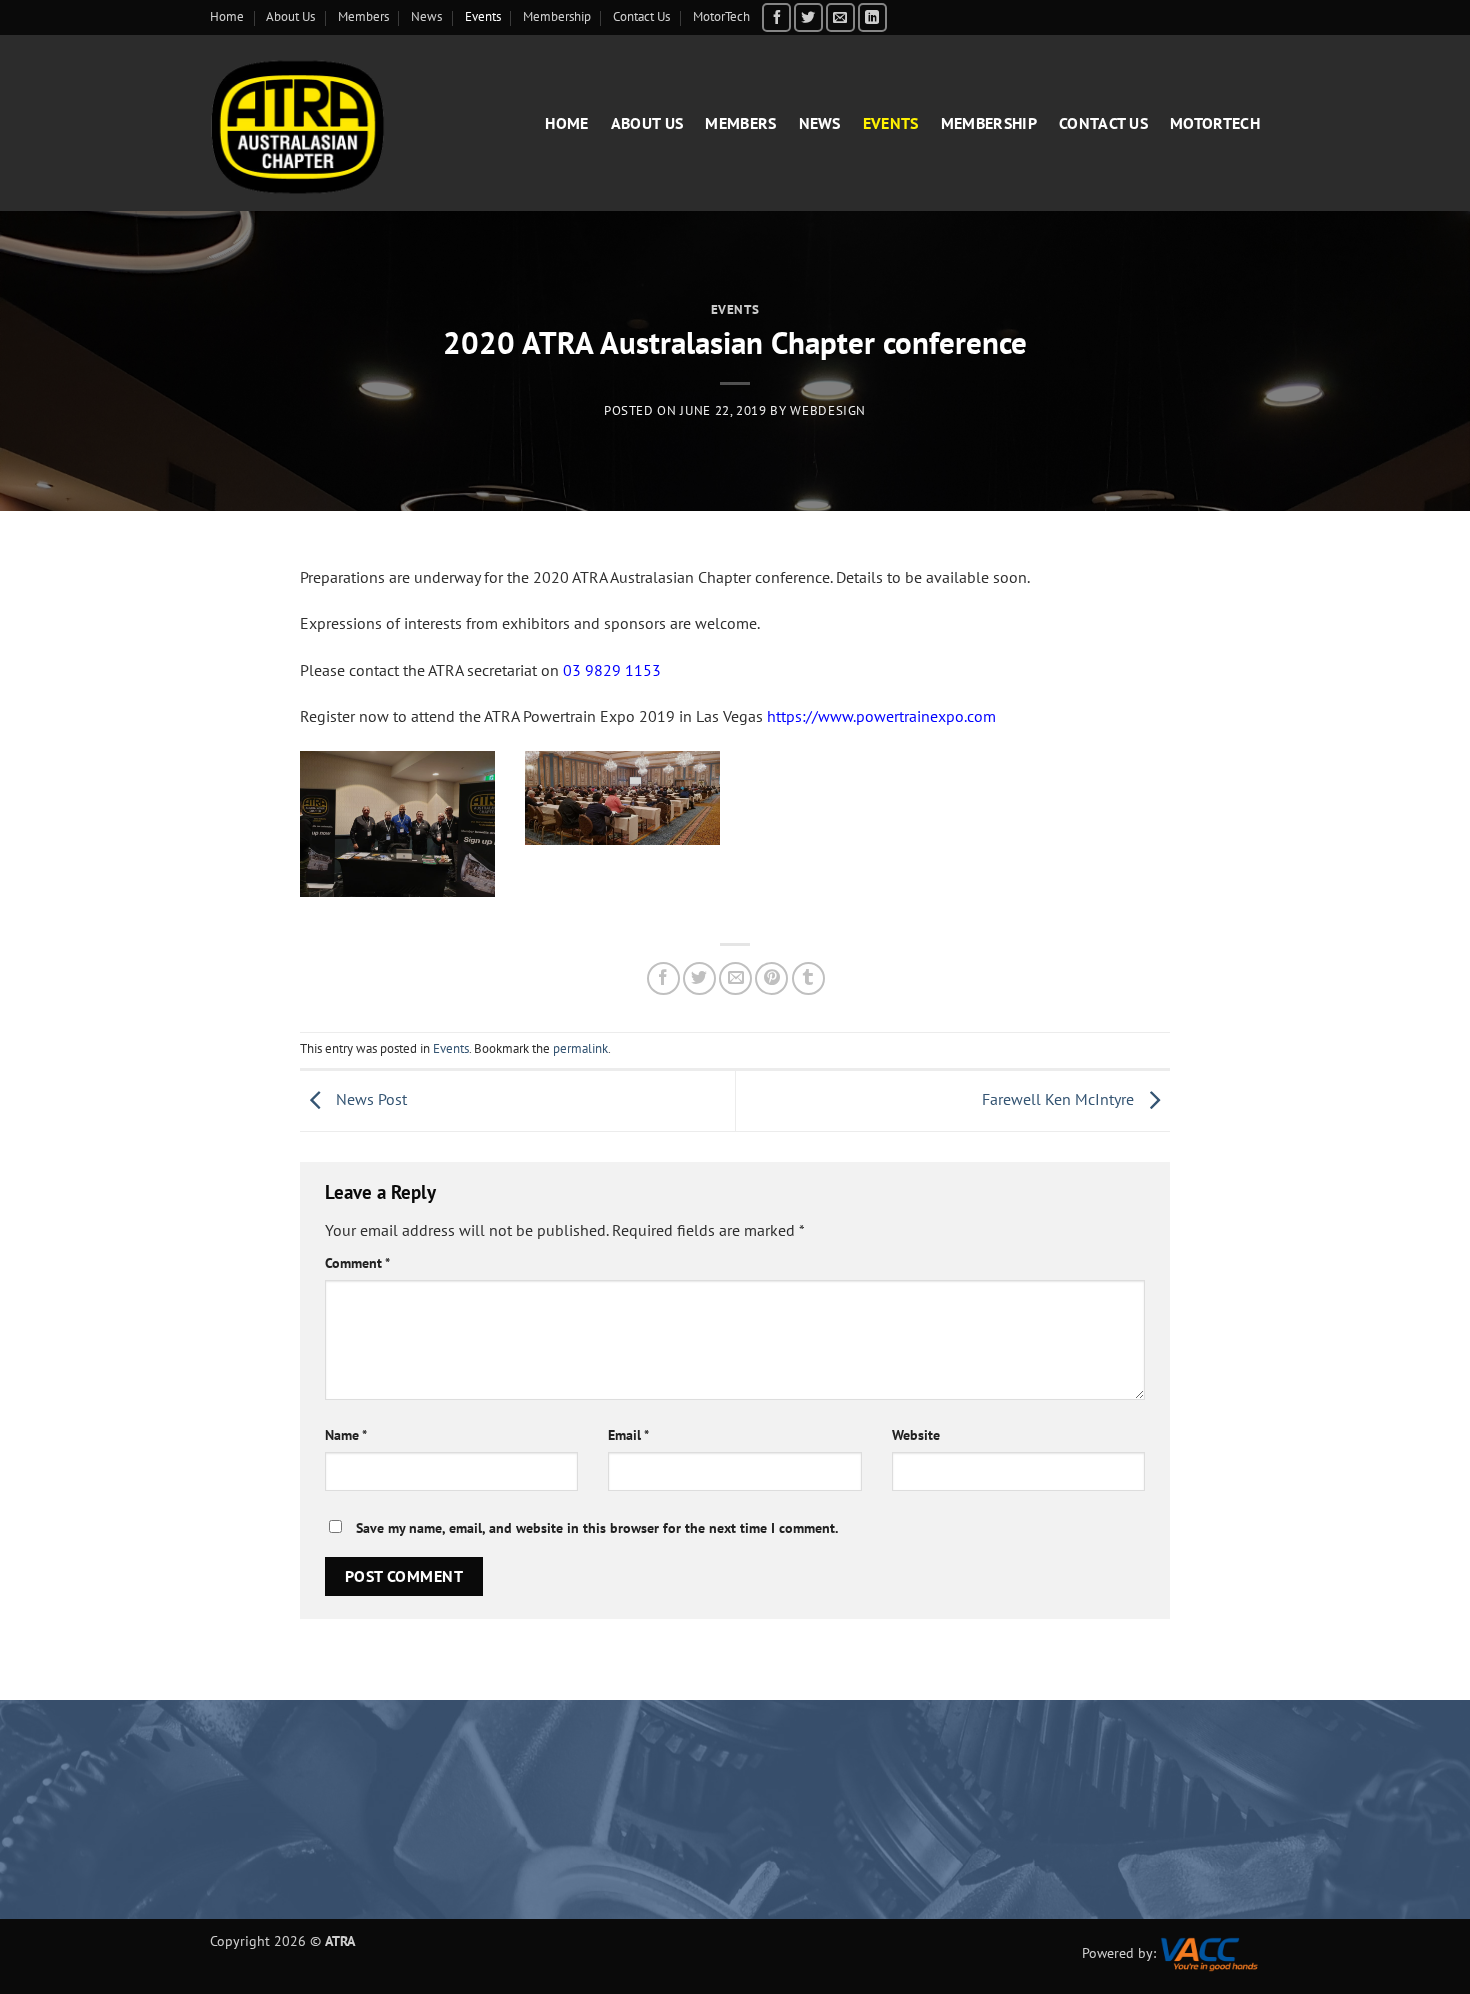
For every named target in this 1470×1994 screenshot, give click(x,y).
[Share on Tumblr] (808, 978)
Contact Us (641, 16)
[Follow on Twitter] (808, 17)
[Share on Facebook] (663, 978)
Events (483, 16)
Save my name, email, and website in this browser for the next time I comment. (597, 1527)
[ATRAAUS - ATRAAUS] (319, 123)
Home (227, 16)
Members (363, 16)
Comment (357, 1262)
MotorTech (721, 16)
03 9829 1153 (612, 670)
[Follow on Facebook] (776, 17)
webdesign (828, 410)
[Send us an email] (840, 17)
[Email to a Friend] (735, 978)
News (426, 16)
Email (628, 1434)
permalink (580, 1048)
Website (916, 1434)
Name (346, 1434)
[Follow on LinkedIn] (872, 17)
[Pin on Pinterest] (771, 978)
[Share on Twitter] (699, 978)
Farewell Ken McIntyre (1060, 1099)
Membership (557, 16)
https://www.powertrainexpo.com (881, 716)
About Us (290, 16)
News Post (369, 1099)
